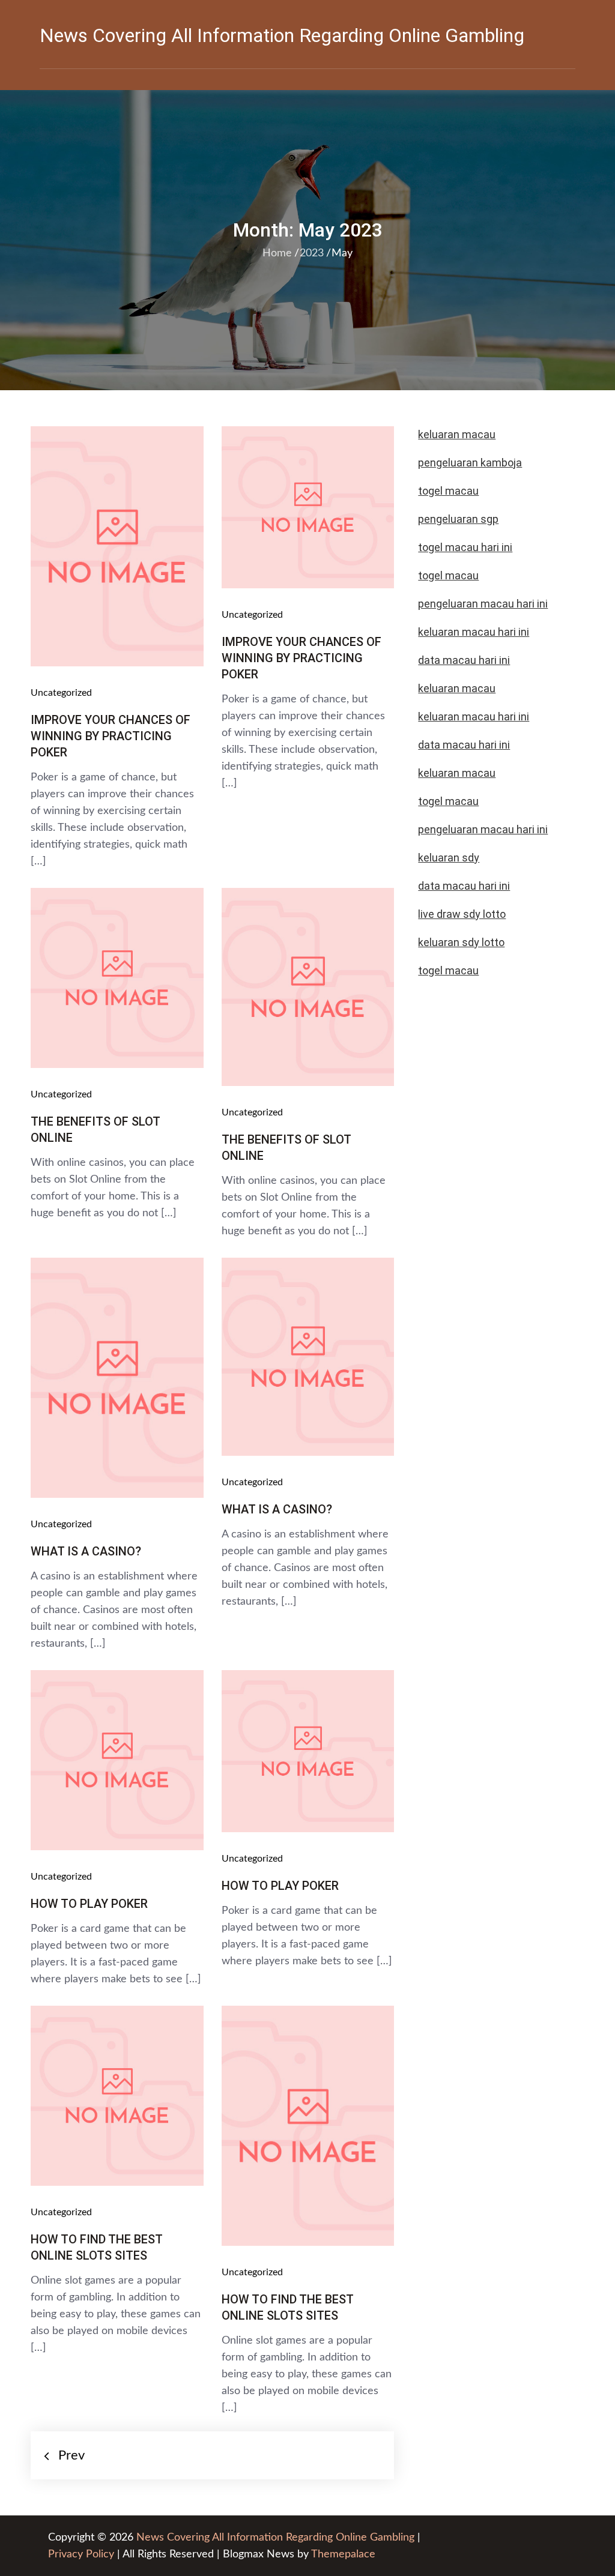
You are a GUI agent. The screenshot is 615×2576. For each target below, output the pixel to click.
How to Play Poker (89, 1904)
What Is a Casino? (86, 1551)
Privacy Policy (81, 2554)
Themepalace (343, 2554)
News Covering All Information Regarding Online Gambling (282, 35)
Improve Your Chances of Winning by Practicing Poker (111, 736)
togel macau (448, 970)
